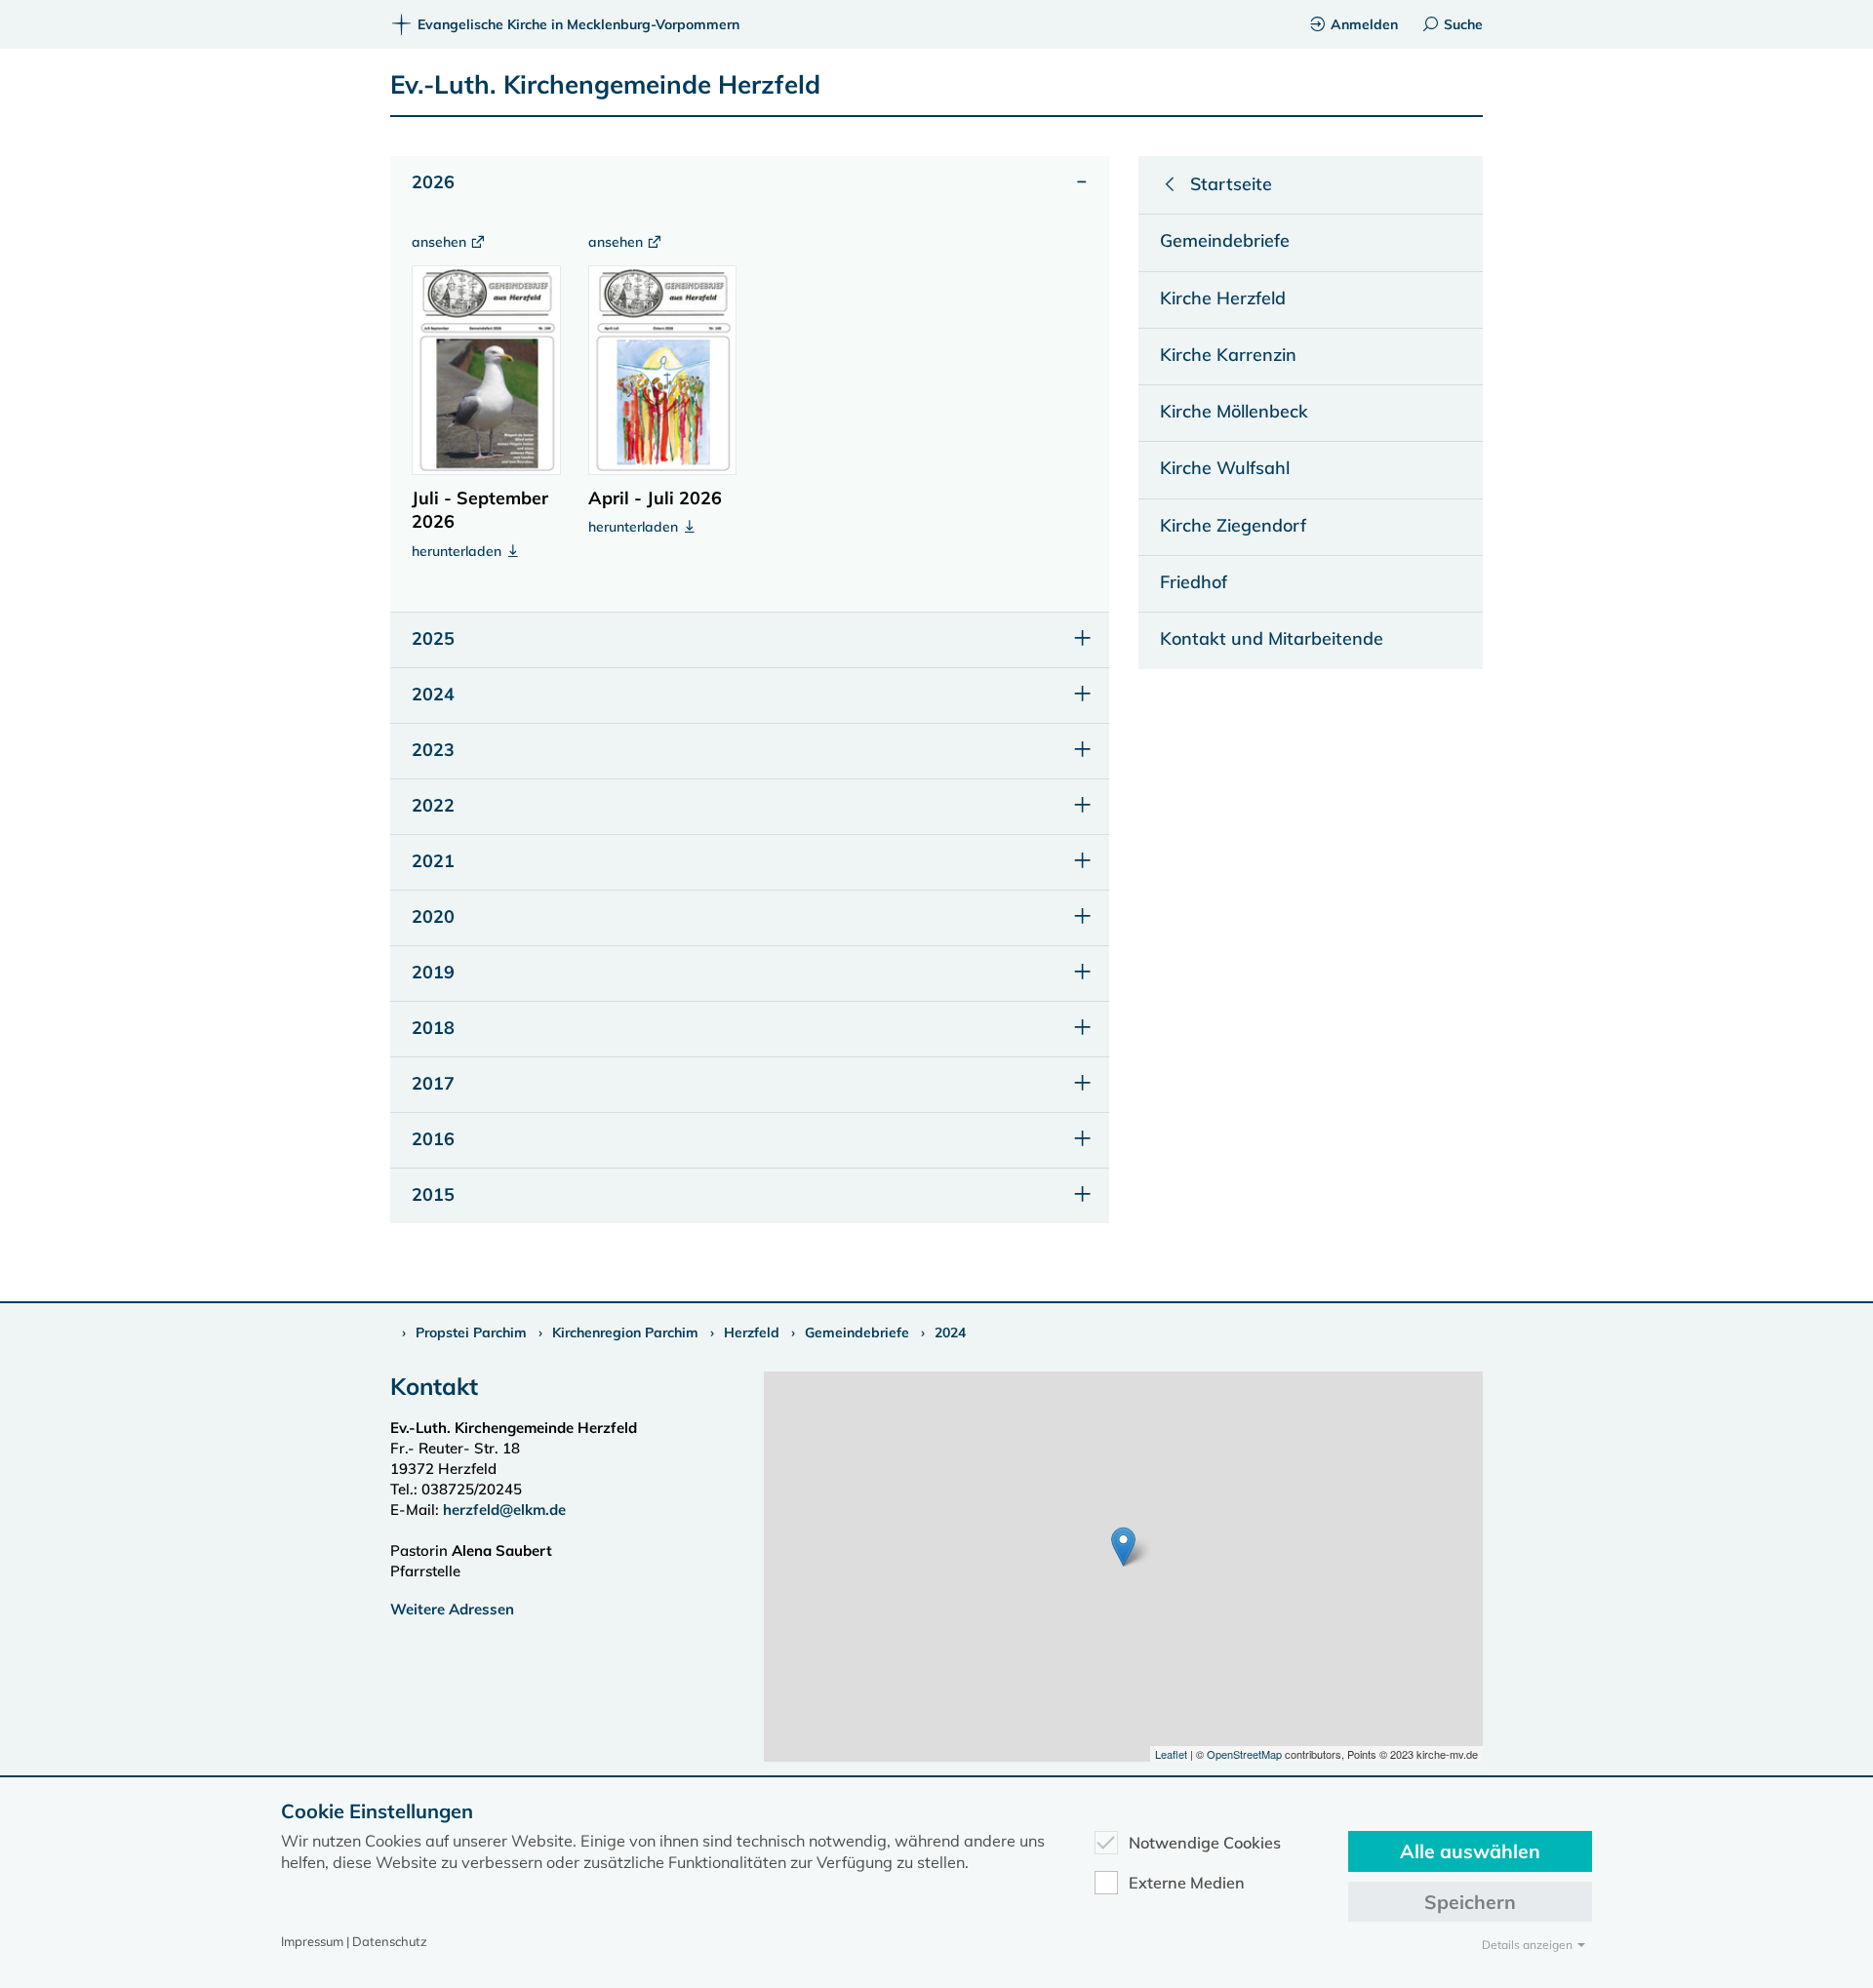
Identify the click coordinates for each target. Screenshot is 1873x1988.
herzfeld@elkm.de (504, 1510)
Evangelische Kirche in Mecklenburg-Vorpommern (578, 24)
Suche (1463, 24)
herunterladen (458, 551)
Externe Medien (1187, 1883)
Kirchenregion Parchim (625, 1332)
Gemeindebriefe (857, 1332)
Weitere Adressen (452, 1609)
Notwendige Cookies (1205, 1843)
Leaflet (1171, 1754)
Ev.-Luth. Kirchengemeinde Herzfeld (605, 84)
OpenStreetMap (1244, 1754)
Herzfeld (752, 1332)
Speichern (1470, 1902)
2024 (950, 1332)
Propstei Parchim (471, 1332)
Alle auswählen (1470, 1851)
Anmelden (1364, 24)
